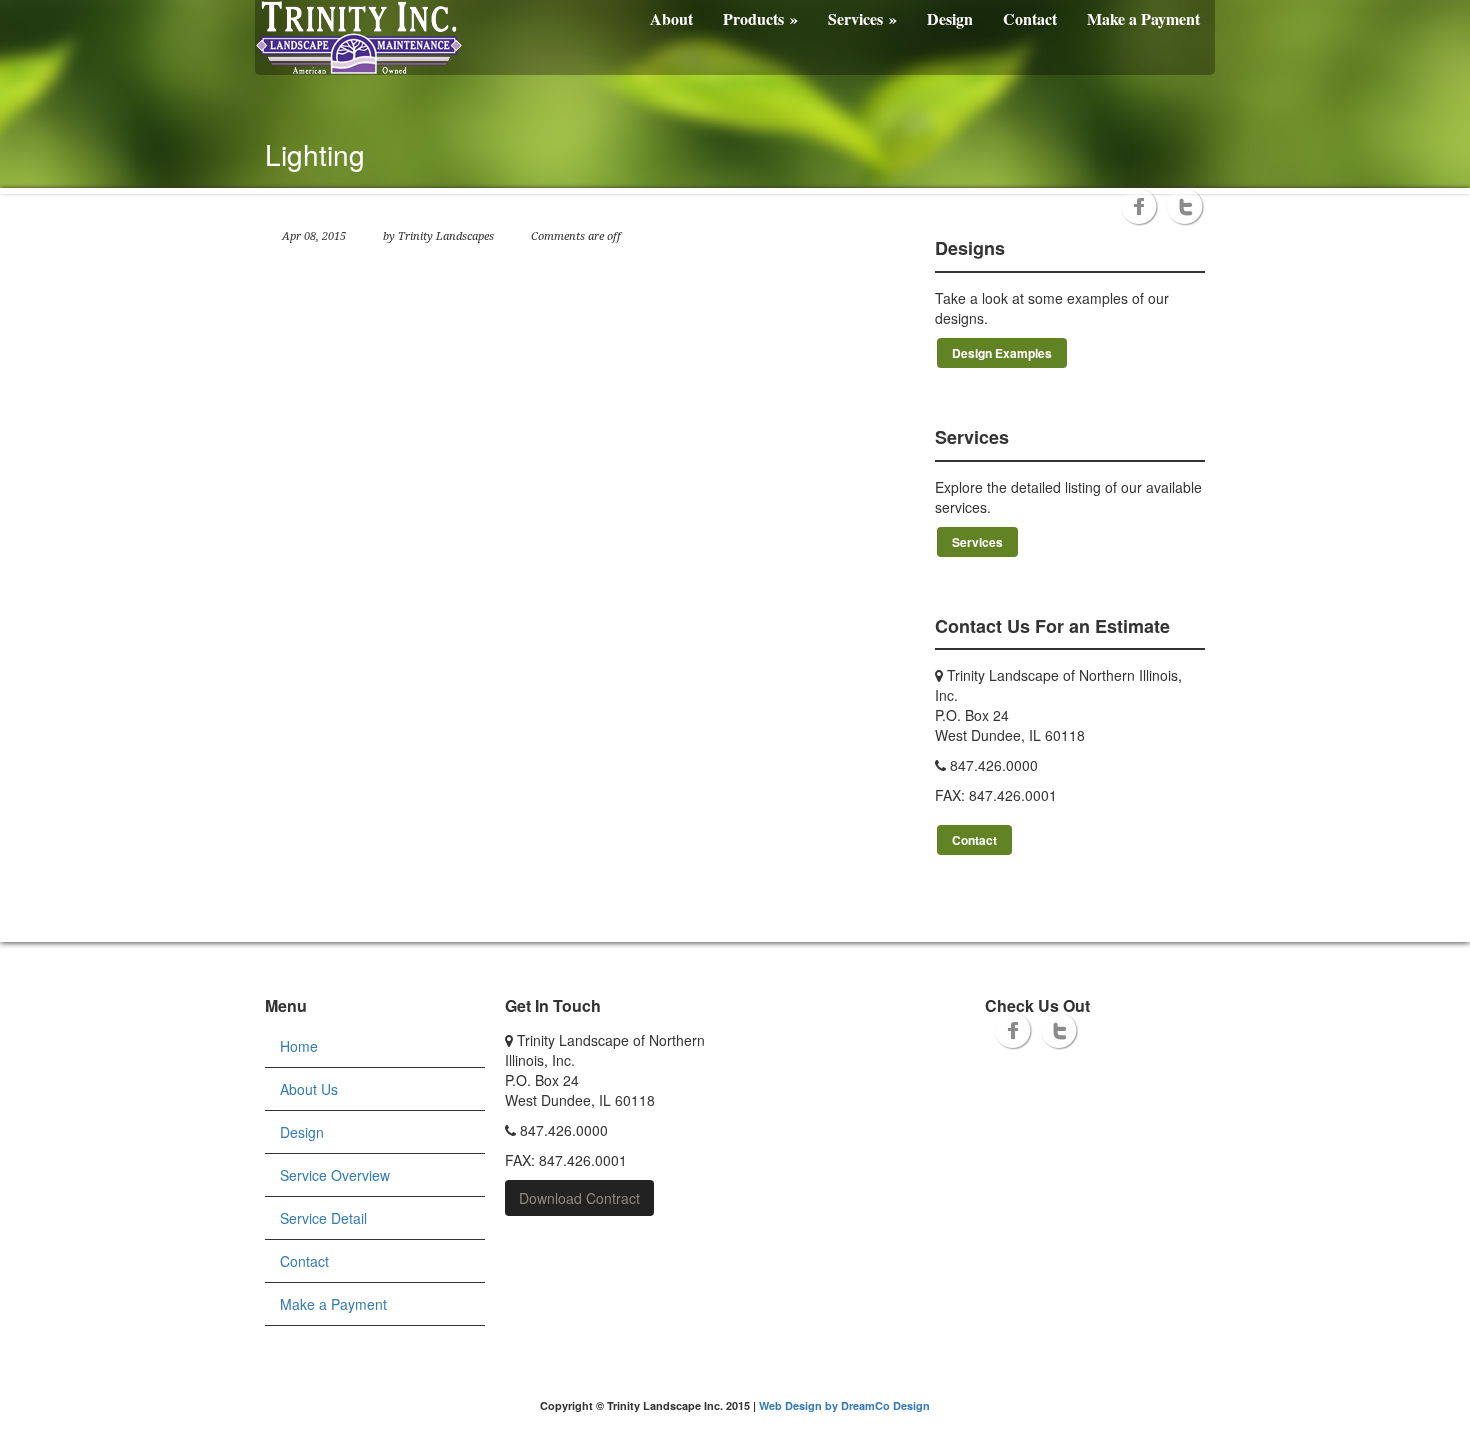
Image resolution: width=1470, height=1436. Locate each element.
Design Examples (1002, 353)
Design (950, 18)
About (671, 18)
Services (862, 18)
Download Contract (579, 1198)
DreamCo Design (885, 1405)
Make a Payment (1143, 18)
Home (299, 1046)
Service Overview (335, 1175)
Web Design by (800, 1405)
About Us (309, 1089)
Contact (1030, 18)
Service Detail (323, 1218)
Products (760, 18)
